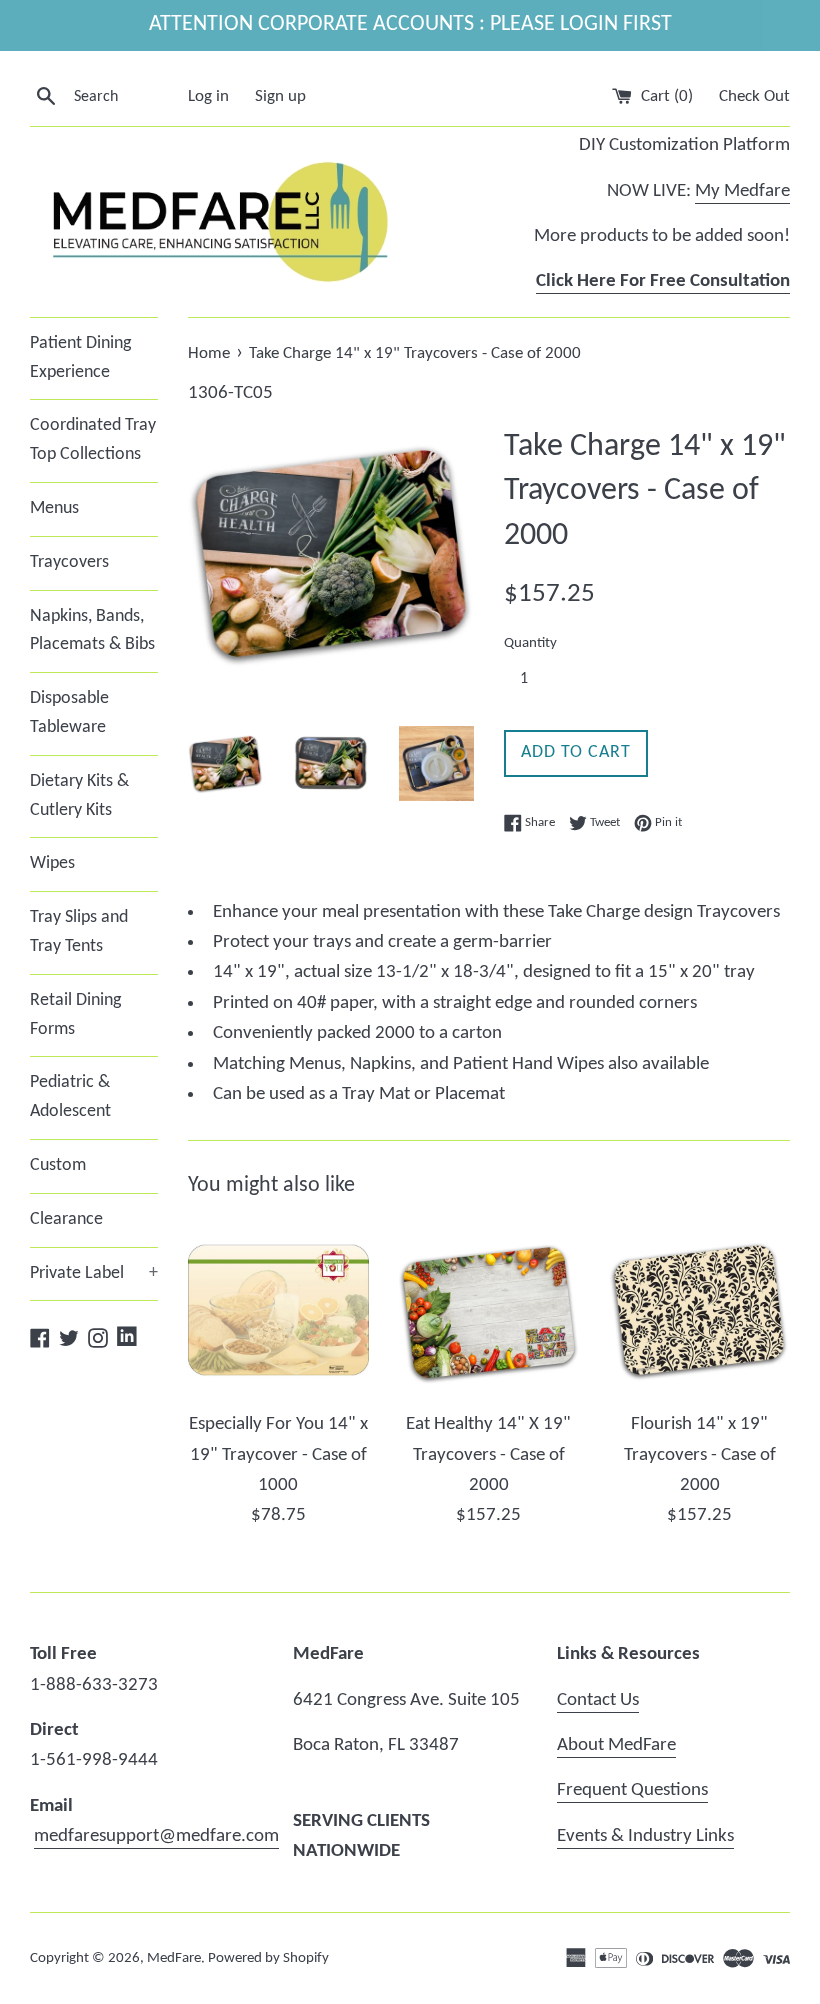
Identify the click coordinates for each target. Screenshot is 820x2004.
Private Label (94, 1273)
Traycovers (69, 562)
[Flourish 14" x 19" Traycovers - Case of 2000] (699, 1310)
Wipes (52, 863)
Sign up (280, 96)
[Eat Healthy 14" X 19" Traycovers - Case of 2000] (489, 1310)
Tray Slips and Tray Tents (79, 932)
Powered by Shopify (268, 1958)
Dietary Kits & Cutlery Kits (79, 796)
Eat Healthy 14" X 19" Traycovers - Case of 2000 (488, 1455)
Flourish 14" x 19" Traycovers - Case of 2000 (700, 1455)
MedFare (174, 1958)
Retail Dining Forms (75, 1015)
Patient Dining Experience (80, 358)
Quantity (530, 643)
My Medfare (742, 191)
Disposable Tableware (69, 713)
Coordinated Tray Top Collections (93, 440)
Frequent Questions (632, 1790)
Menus (54, 508)
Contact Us (598, 1700)
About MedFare (616, 1745)
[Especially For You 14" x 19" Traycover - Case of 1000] (278, 1310)
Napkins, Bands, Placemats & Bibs (92, 631)
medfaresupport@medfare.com (156, 1836)
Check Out (754, 96)
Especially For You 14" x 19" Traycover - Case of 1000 (278, 1455)
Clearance (66, 1219)
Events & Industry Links (645, 1836)
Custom (58, 1165)
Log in (208, 96)
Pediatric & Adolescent (70, 1097)
